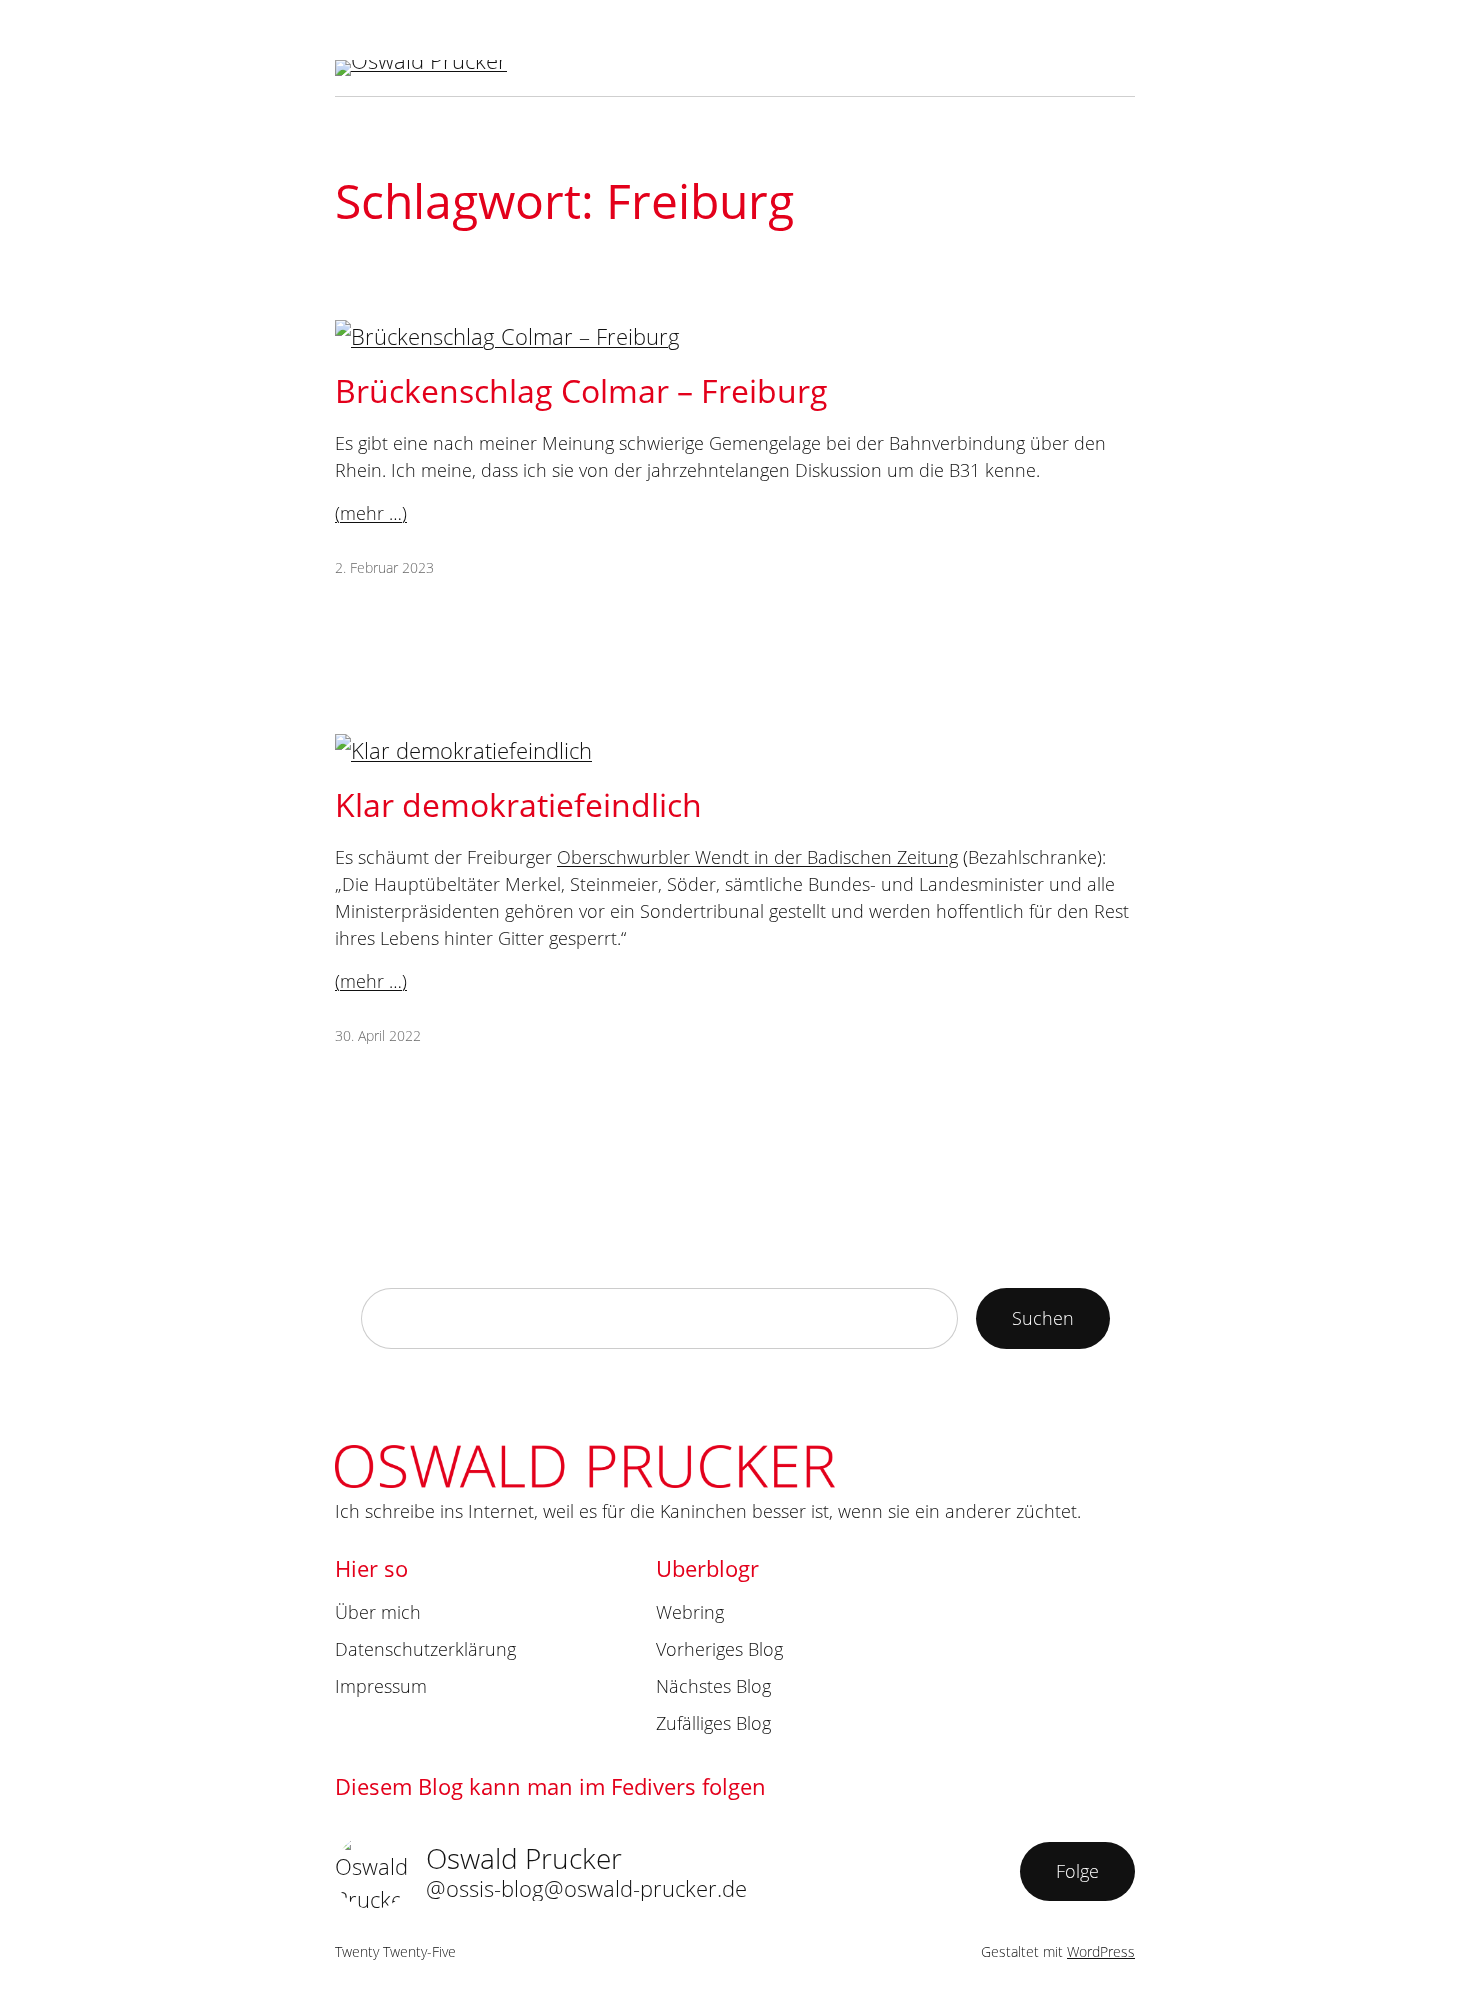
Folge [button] (1077, 1871)
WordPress (1101, 1951)
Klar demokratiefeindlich (518, 804)
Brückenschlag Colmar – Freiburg (581, 390)
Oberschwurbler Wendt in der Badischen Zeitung (757, 857)
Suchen (1043, 1318)
